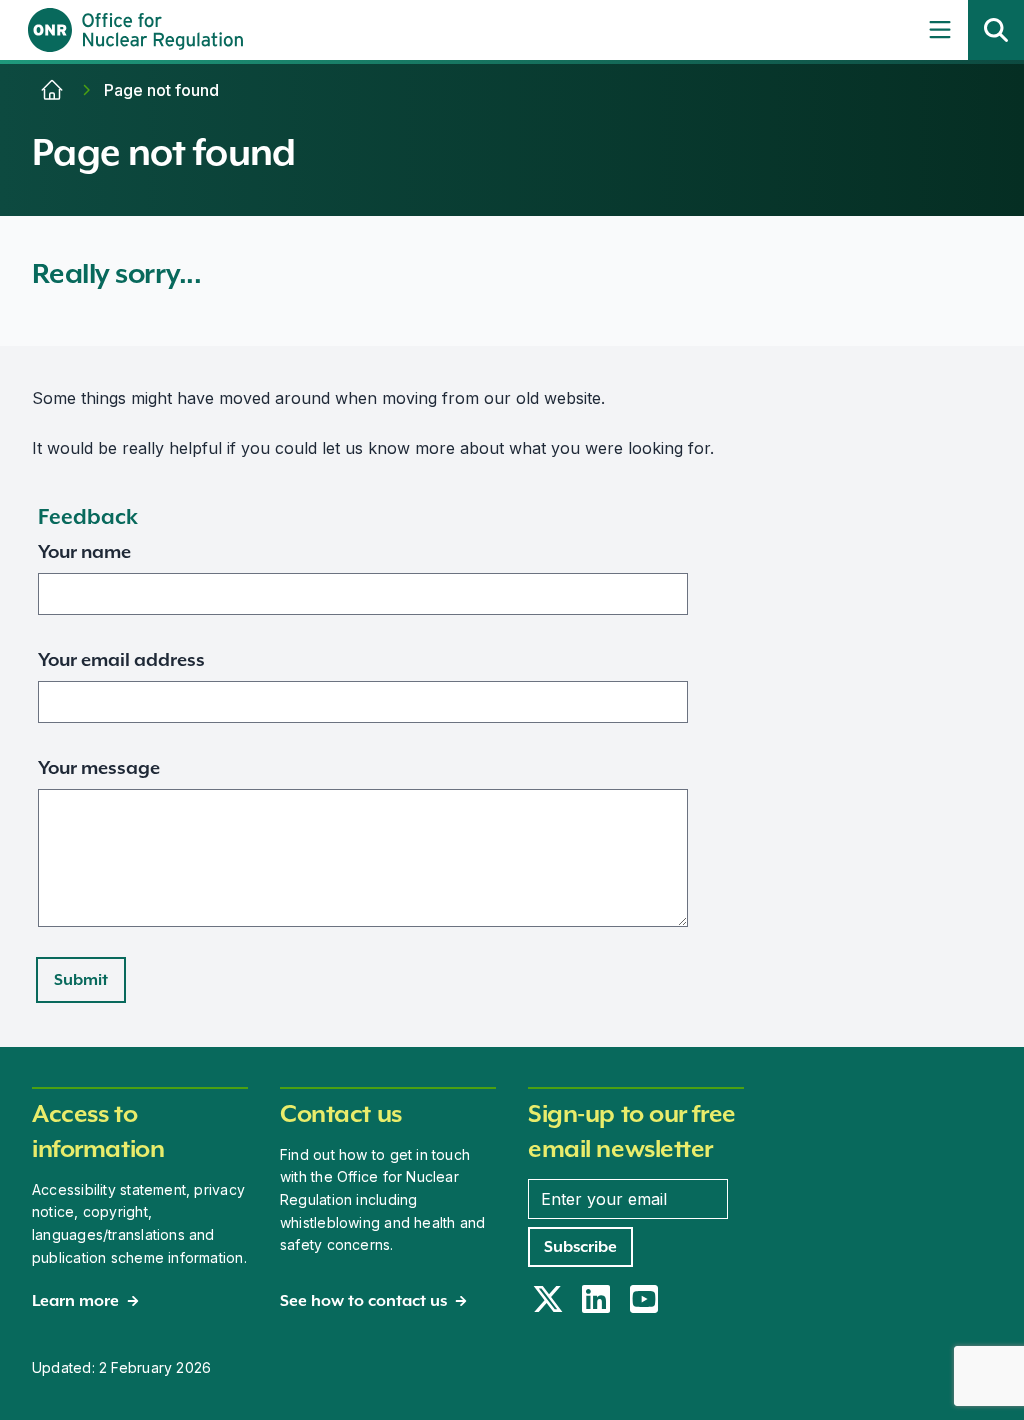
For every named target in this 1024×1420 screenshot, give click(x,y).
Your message (99, 767)
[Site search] (996, 30)
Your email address (121, 659)
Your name (84, 551)
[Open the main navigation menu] (940, 30)
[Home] (52, 90)
